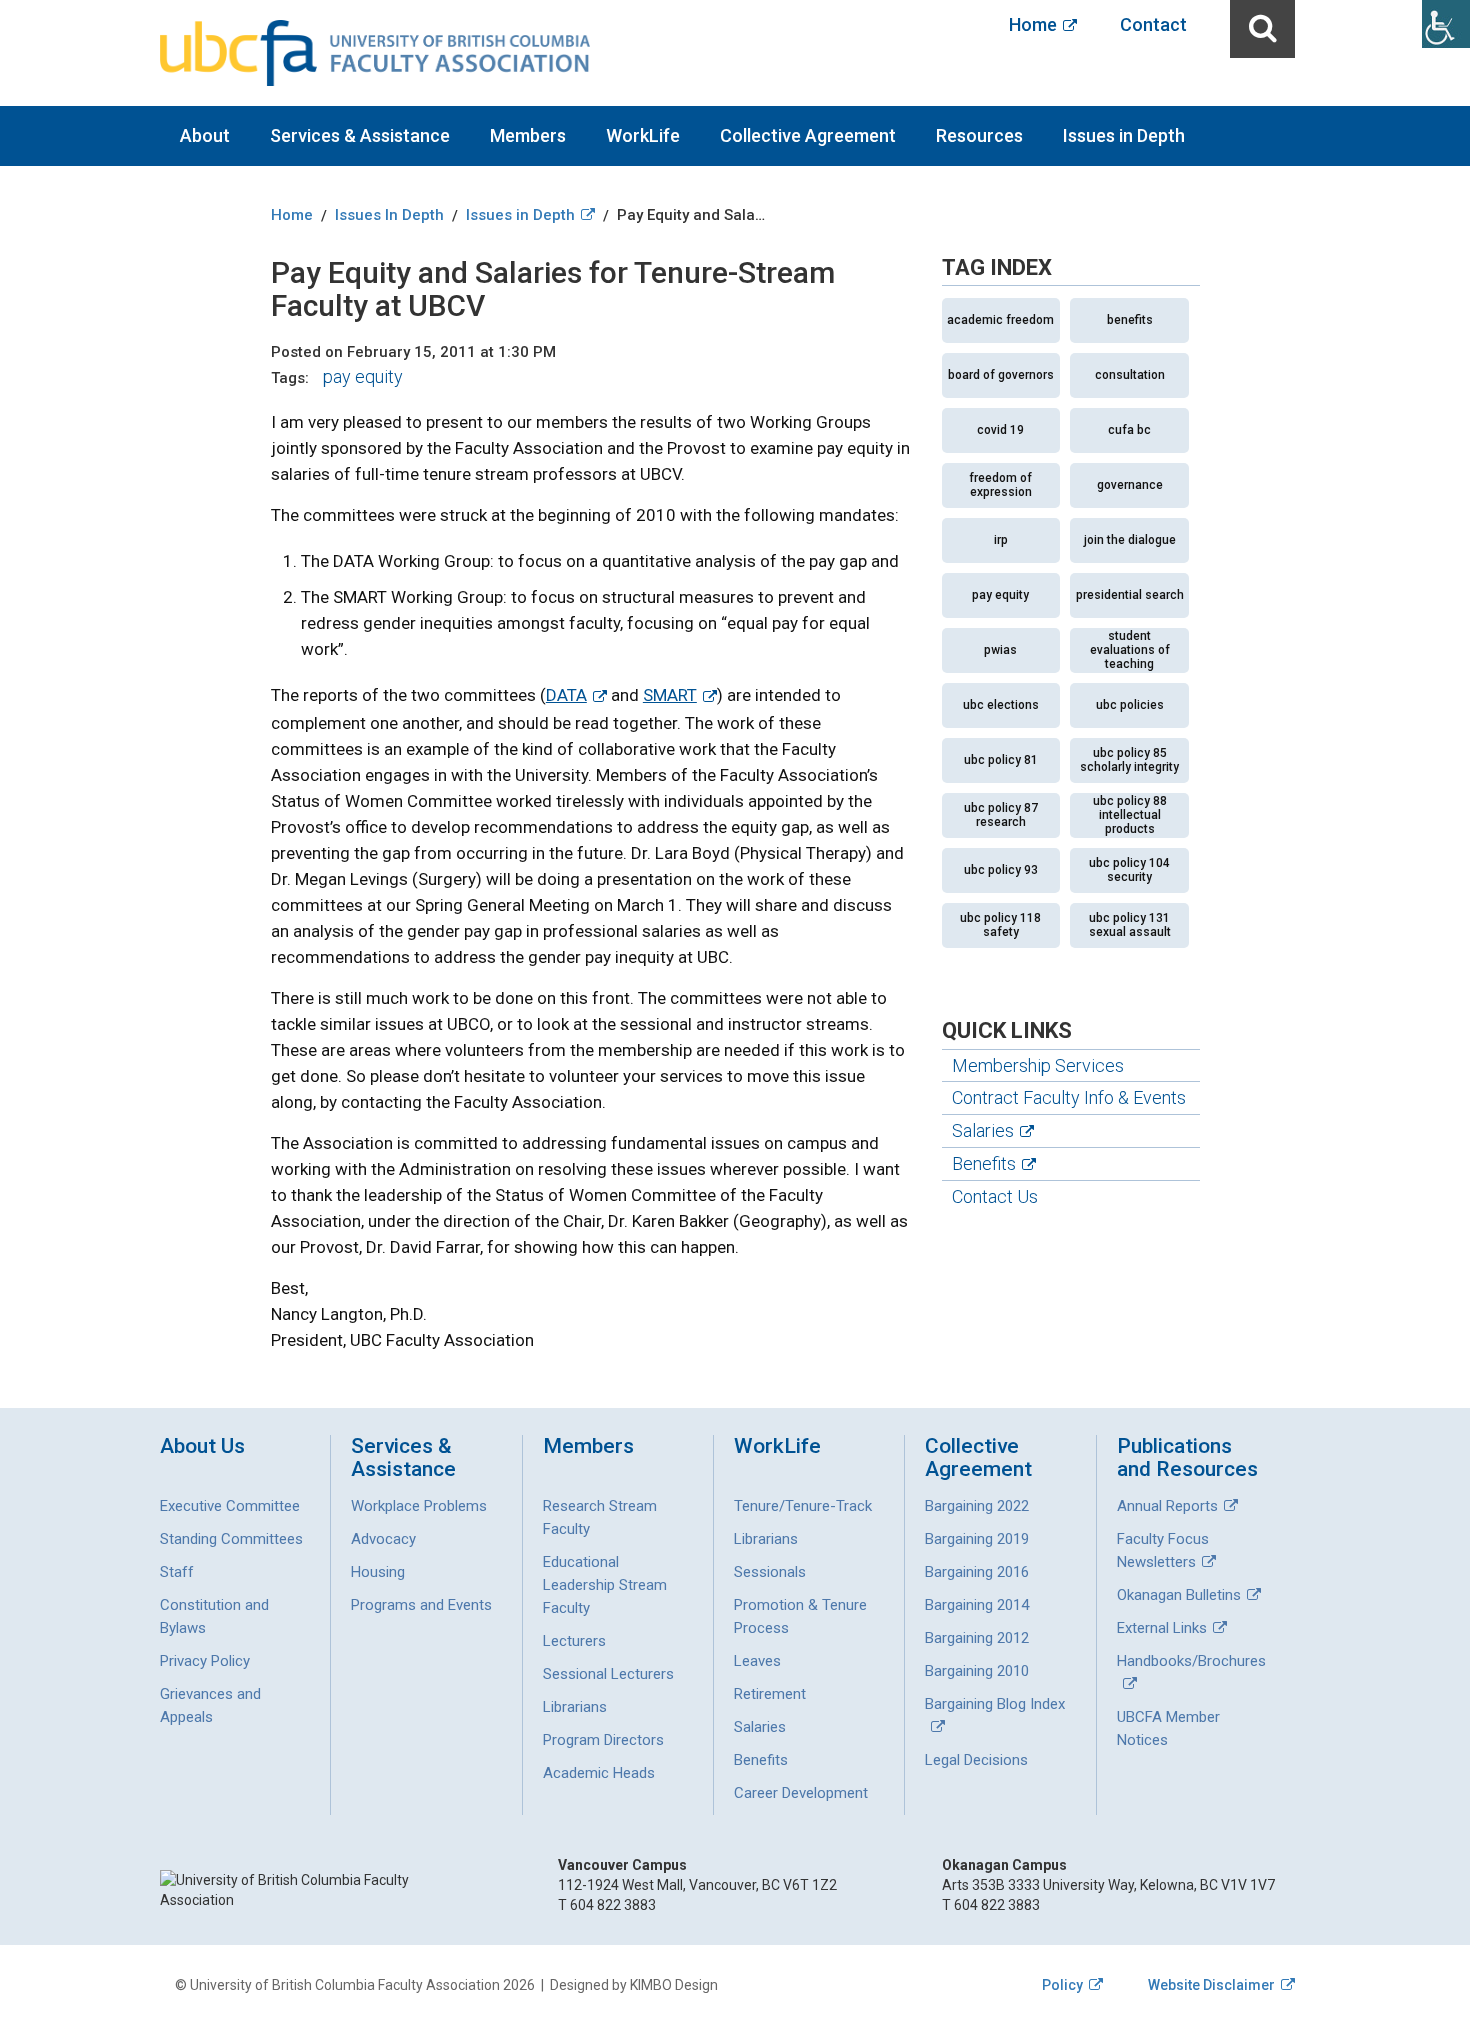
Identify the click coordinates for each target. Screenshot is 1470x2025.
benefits (1130, 320)
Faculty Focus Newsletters (1163, 1550)
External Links (1162, 1628)
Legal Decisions (976, 1760)
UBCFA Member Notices (1168, 1728)
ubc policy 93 (1001, 870)
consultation (1130, 375)
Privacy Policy (205, 1661)
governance (1130, 485)
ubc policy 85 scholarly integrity (1129, 760)
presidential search (1130, 595)
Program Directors (603, 1740)
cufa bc (1129, 430)
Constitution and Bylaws (214, 1616)
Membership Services (1038, 1065)
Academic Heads (599, 1773)
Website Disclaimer (1211, 1985)
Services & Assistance (360, 135)
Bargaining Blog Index (995, 1704)
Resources (979, 135)
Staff (177, 1572)
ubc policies (1130, 705)
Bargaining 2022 (977, 1506)
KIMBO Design (674, 1985)
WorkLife (643, 135)
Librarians (575, 1707)
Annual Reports (1167, 1506)
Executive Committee (230, 1506)
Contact (1153, 24)
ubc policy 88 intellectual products (1130, 815)
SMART (670, 695)
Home (1033, 24)
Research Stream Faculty (600, 1517)
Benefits (984, 1163)
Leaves (757, 1661)
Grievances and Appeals (210, 1705)
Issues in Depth (1124, 135)
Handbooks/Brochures (1191, 1661)
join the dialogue (1130, 540)
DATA (566, 695)
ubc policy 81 (1001, 760)
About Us (202, 1446)
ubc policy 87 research (1001, 815)
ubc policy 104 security (1129, 870)
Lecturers (574, 1641)
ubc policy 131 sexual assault (1130, 925)
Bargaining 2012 (977, 1638)
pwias (1000, 650)
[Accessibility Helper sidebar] (1446, 24)
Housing (378, 1572)
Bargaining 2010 (977, 1671)
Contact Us (995, 1196)
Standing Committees (231, 1539)
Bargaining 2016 (977, 1572)
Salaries (983, 1130)
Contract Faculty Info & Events (1069, 1097)
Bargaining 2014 (977, 1605)
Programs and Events (421, 1605)
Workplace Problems (419, 1506)
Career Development (801, 1793)
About (205, 135)
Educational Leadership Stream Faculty (605, 1585)
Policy (1062, 1985)
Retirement (770, 1694)
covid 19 (1000, 430)
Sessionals (770, 1572)
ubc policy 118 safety (1000, 925)
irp (1001, 540)
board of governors (1001, 375)
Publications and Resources (1187, 1458)
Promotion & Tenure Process (800, 1616)
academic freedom (1000, 320)
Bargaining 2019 (977, 1539)
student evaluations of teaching (1130, 650)
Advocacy (383, 1539)
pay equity (363, 376)
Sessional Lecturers (608, 1674)
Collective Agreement (808, 135)
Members (528, 135)
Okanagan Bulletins (1179, 1595)
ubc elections (1001, 705)
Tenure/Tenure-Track (803, 1506)
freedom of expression (1000, 485)
